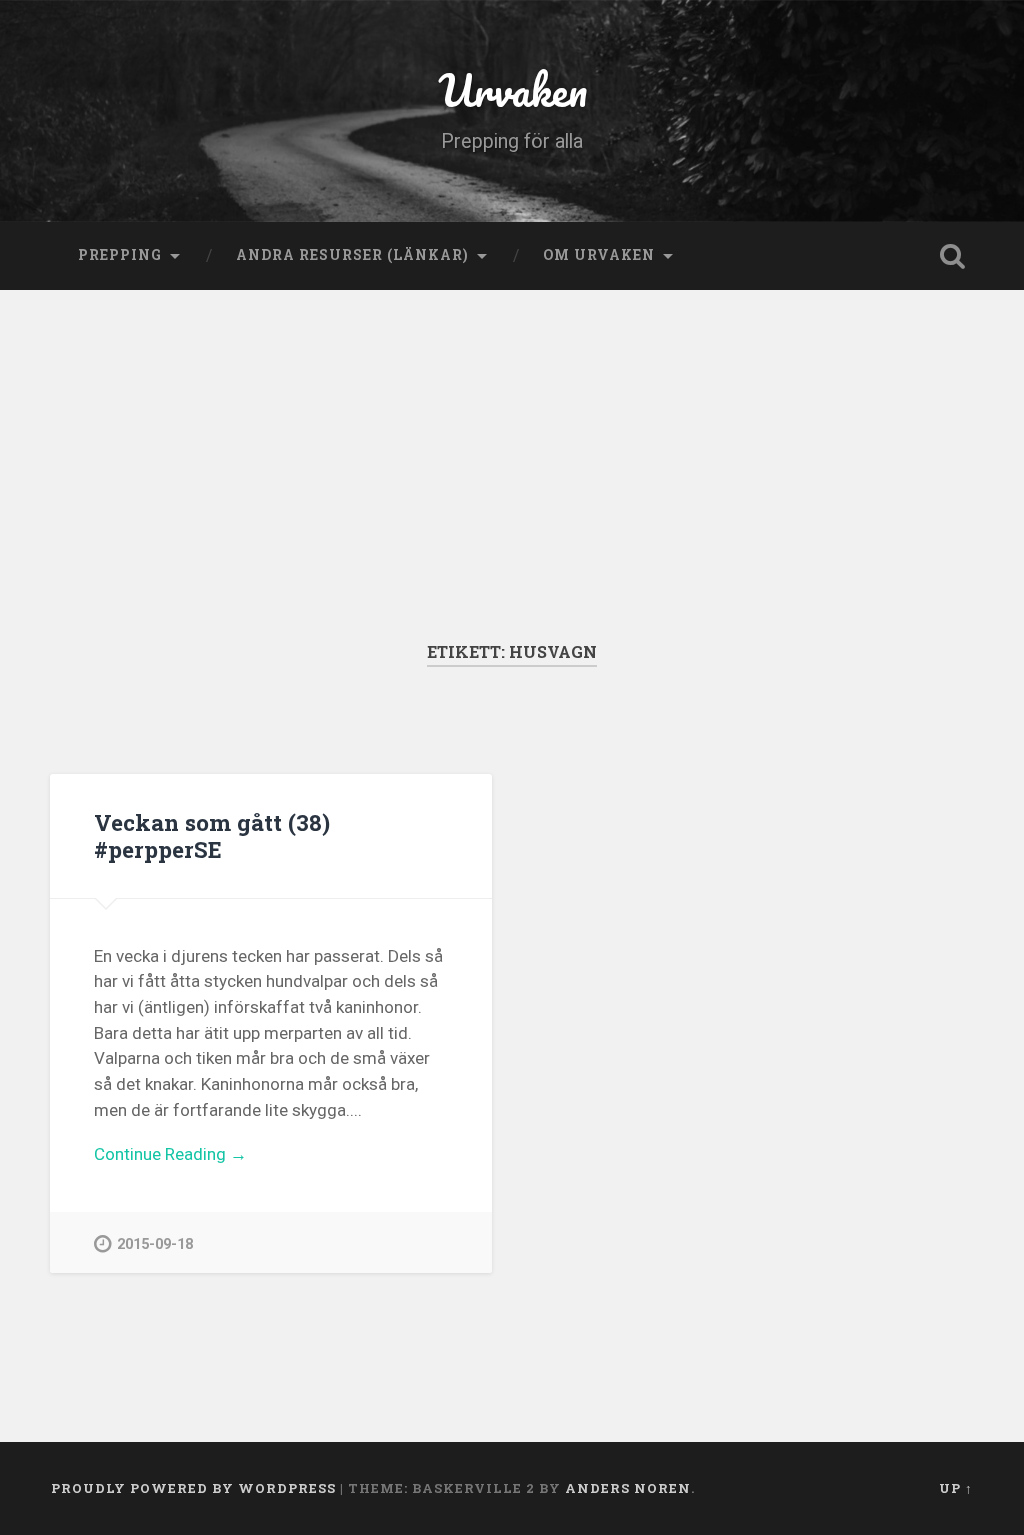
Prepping (120, 255)
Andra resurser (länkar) (352, 255)
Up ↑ (956, 1488)
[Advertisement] (512, 491)
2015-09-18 (155, 1244)
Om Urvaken (599, 255)
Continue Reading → (170, 1154)
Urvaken (512, 89)
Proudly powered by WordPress (193, 1488)
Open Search (953, 256)
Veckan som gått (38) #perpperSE (212, 835)
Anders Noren (628, 1488)
